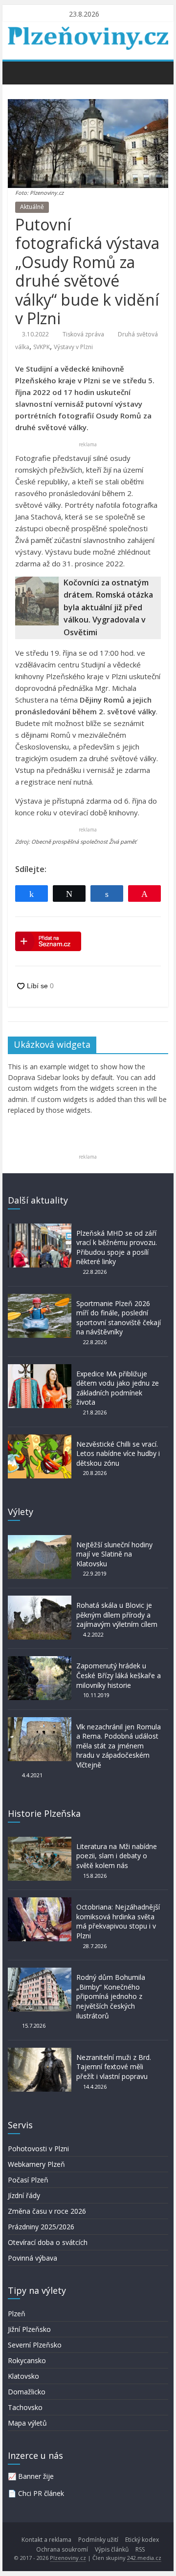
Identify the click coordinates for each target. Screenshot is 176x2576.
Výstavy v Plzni (73, 347)
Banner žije (36, 2476)
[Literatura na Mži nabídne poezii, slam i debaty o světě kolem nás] (40, 1841)
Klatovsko (23, 2376)
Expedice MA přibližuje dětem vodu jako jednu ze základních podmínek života (118, 1388)
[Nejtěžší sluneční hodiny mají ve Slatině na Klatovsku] (40, 1540)
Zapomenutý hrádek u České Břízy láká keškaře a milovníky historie (119, 1675)
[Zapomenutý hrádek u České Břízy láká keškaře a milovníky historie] (40, 1661)
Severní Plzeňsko (35, 2345)
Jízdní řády (24, 2195)
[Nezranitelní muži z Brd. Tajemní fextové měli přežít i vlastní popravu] (40, 2052)
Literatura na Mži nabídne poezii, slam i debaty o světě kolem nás (117, 1856)
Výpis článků (112, 2549)
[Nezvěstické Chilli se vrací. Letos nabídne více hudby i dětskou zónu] (40, 1439)
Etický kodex (142, 2540)
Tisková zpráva (83, 334)
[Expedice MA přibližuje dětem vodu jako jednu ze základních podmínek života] (40, 1369)
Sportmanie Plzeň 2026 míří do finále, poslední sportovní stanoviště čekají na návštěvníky (119, 1318)
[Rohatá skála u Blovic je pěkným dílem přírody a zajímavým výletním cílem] (40, 1600)
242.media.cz (144, 2558)
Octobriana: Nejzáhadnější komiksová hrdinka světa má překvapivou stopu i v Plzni (118, 1921)
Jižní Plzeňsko (29, 2329)
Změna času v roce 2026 (47, 2211)
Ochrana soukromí (62, 2549)
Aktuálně (32, 207)
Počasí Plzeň (28, 2180)
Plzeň (17, 2314)
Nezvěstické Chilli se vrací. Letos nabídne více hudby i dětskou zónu (118, 1454)
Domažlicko (27, 2392)
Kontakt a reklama (46, 2540)
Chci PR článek (41, 2493)
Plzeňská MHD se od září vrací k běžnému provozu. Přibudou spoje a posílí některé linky (117, 1247)
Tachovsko (25, 2407)
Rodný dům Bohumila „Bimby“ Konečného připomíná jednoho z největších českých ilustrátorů (111, 1996)
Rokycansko (27, 2360)
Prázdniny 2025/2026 (41, 2227)
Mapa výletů (27, 2423)
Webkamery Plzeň (36, 2164)
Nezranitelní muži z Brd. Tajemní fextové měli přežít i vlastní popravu (114, 2067)
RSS (140, 2549)
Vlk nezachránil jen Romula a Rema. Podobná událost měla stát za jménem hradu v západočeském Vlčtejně (119, 1746)
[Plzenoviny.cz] (18, 72)
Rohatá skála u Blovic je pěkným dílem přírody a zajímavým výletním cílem (117, 1615)
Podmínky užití (98, 2540)
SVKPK (42, 347)
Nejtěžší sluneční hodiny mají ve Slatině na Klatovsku (114, 1554)
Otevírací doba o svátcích (48, 2242)
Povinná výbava (33, 2258)
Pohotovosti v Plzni (38, 2149)
